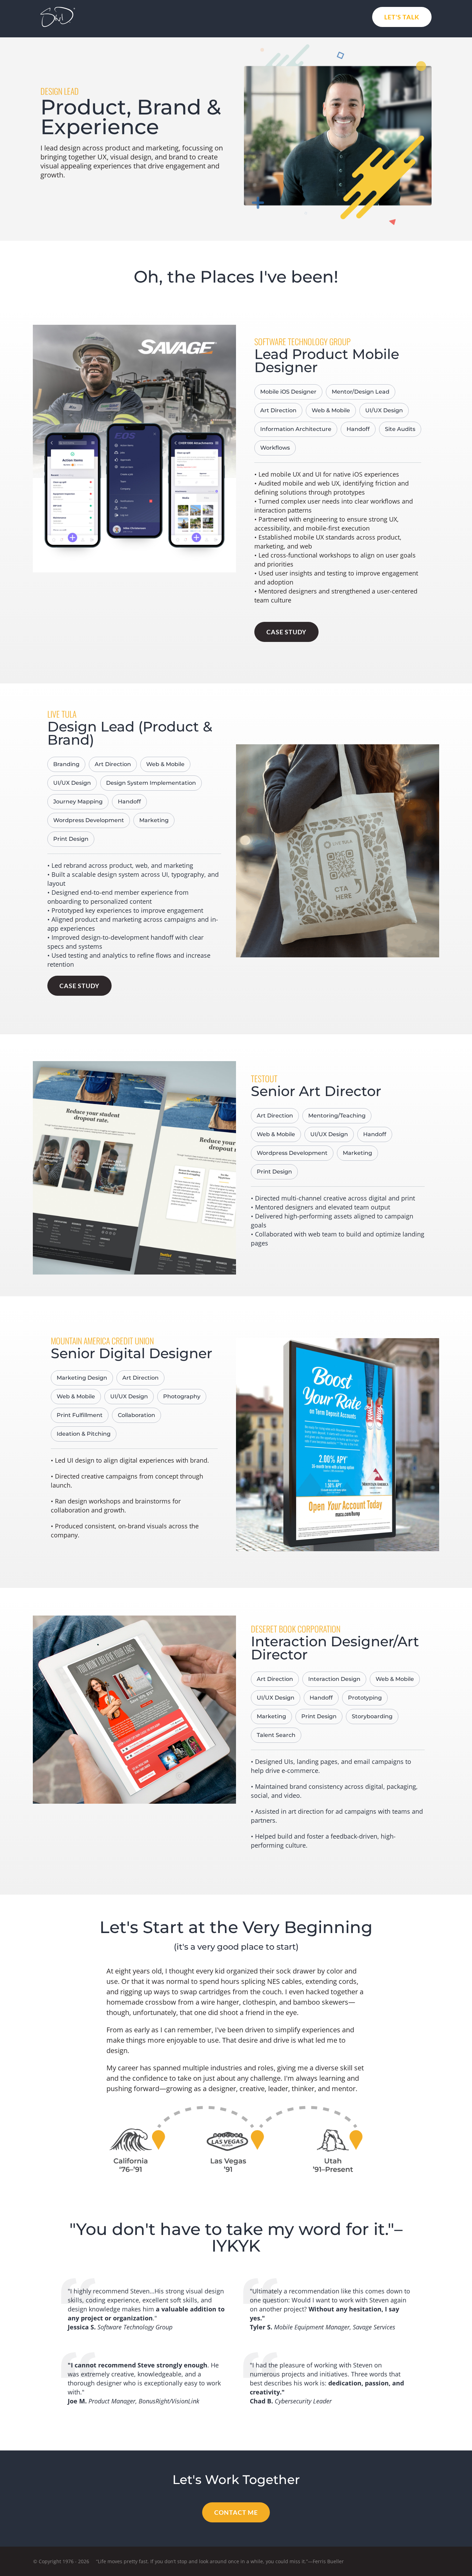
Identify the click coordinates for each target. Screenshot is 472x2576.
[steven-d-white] (58, 10)
